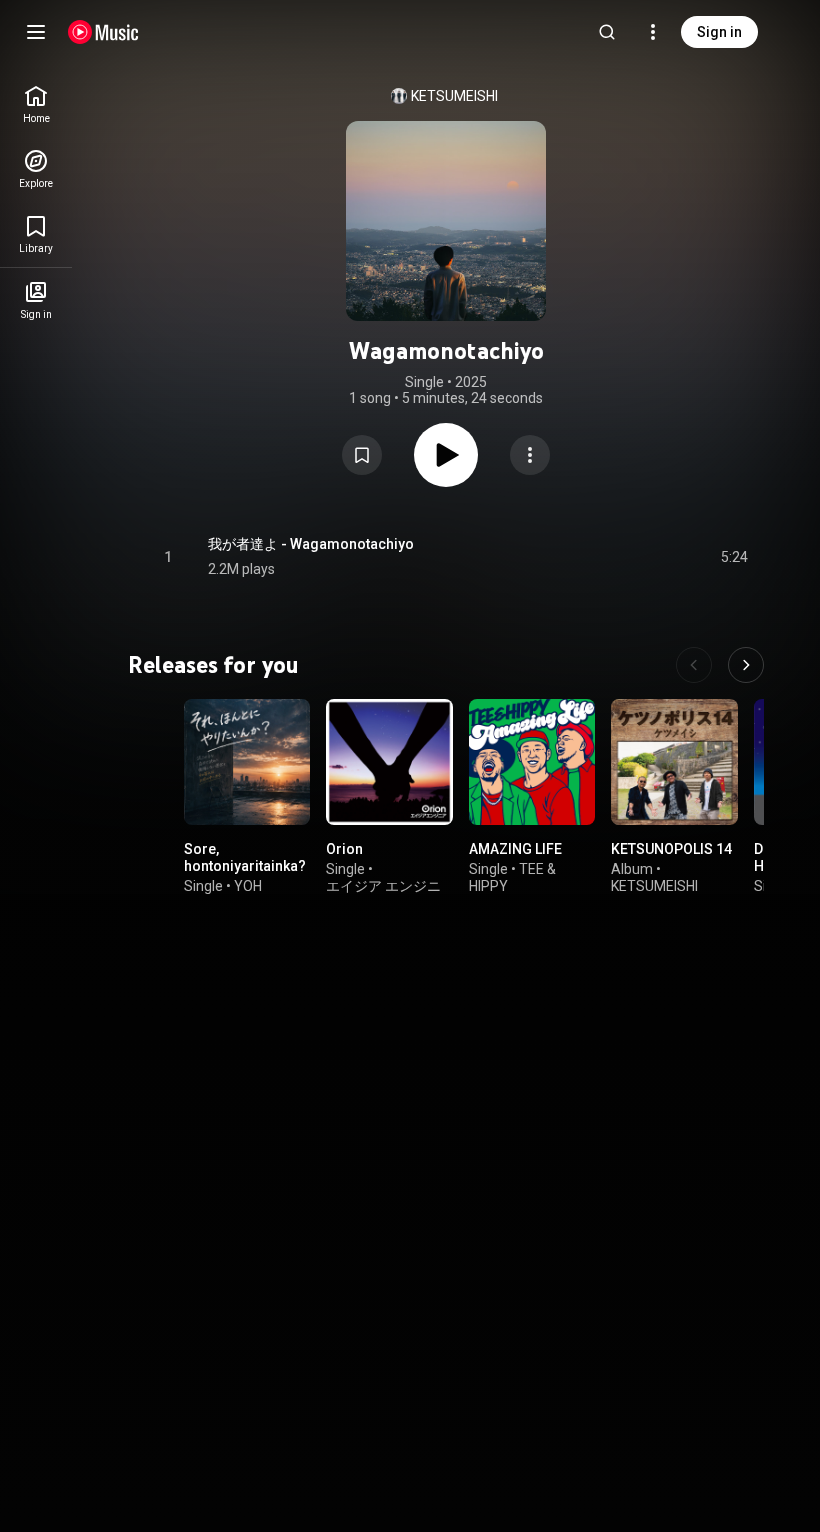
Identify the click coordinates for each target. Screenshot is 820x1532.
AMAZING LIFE (515, 850)
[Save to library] (362, 455)
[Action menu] (530, 455)
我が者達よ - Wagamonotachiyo (311, 544)
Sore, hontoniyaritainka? (245, 858)
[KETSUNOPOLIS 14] (674, 762)
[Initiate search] (607, 32)
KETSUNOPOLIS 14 (671, 850)
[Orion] (389, 762)
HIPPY (488, 886)
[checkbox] (734, 557)
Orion (344, 850)
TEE (531, 869)
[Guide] (36, 32)
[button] (362, 455)
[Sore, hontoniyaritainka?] (247, 762)
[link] (36, 104)
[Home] (103, 32)
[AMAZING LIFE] (532, 762)
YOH (248, 886)
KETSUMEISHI (454, 96)
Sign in (719, 32)
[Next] (746, 665)
